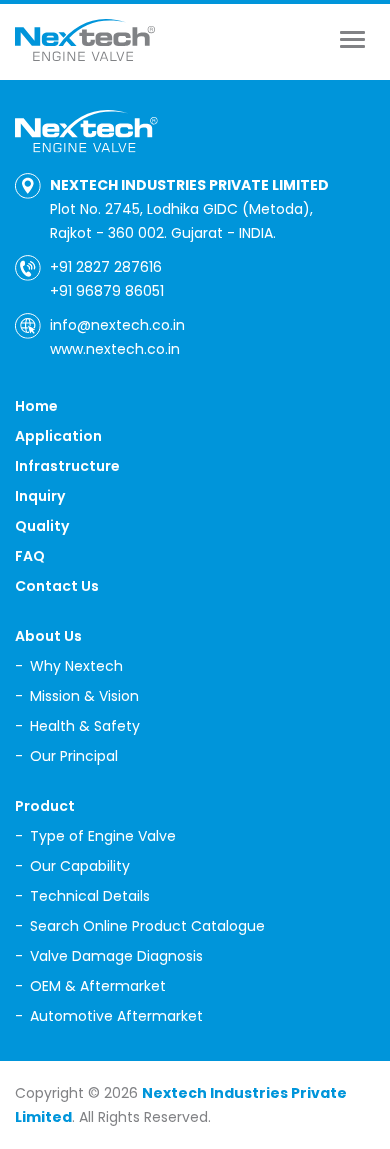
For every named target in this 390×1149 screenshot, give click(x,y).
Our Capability (80, 866)
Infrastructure (67, 466)
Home (36, 406)
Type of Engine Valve (103, 836)
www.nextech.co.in (115, 349)
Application (58, 436)
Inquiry (40, 496)
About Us (48, 636)
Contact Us (57, 586)
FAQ (30, 556)
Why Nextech (76, 666)
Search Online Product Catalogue (147, 926)
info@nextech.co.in (117, 325)
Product (45, 806)
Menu (357, 40)
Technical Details (90, 896)
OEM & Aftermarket (98, 986)
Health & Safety (85, 726)
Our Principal (74, 756)
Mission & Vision (84, 696)
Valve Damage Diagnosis (116, 956)
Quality (42, 526)
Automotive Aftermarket (116, 1016)
